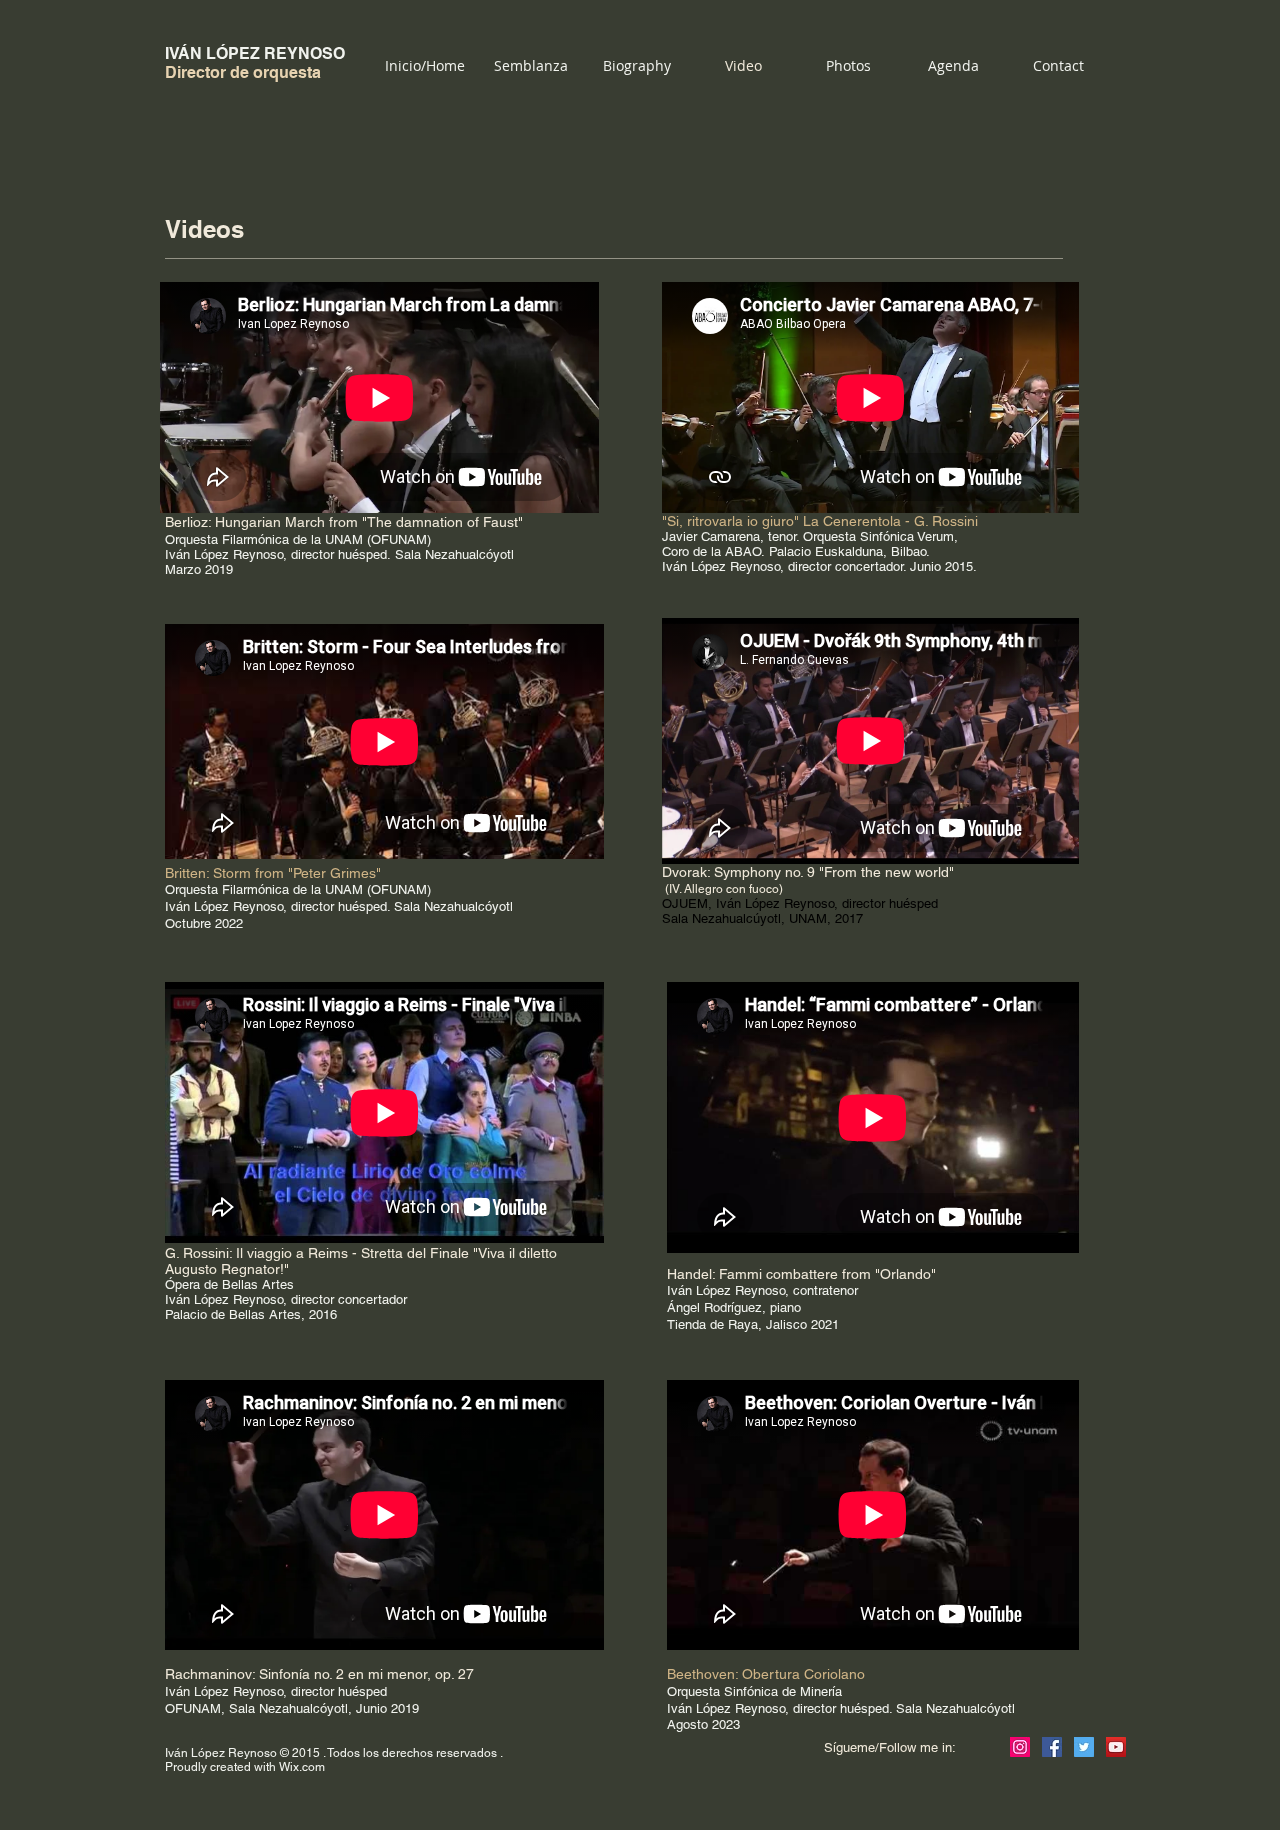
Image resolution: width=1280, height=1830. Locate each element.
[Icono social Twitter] (1084, 1747)
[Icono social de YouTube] (1116, 1747)
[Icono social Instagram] (1020, 1747)
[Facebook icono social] (1052, 1747)
